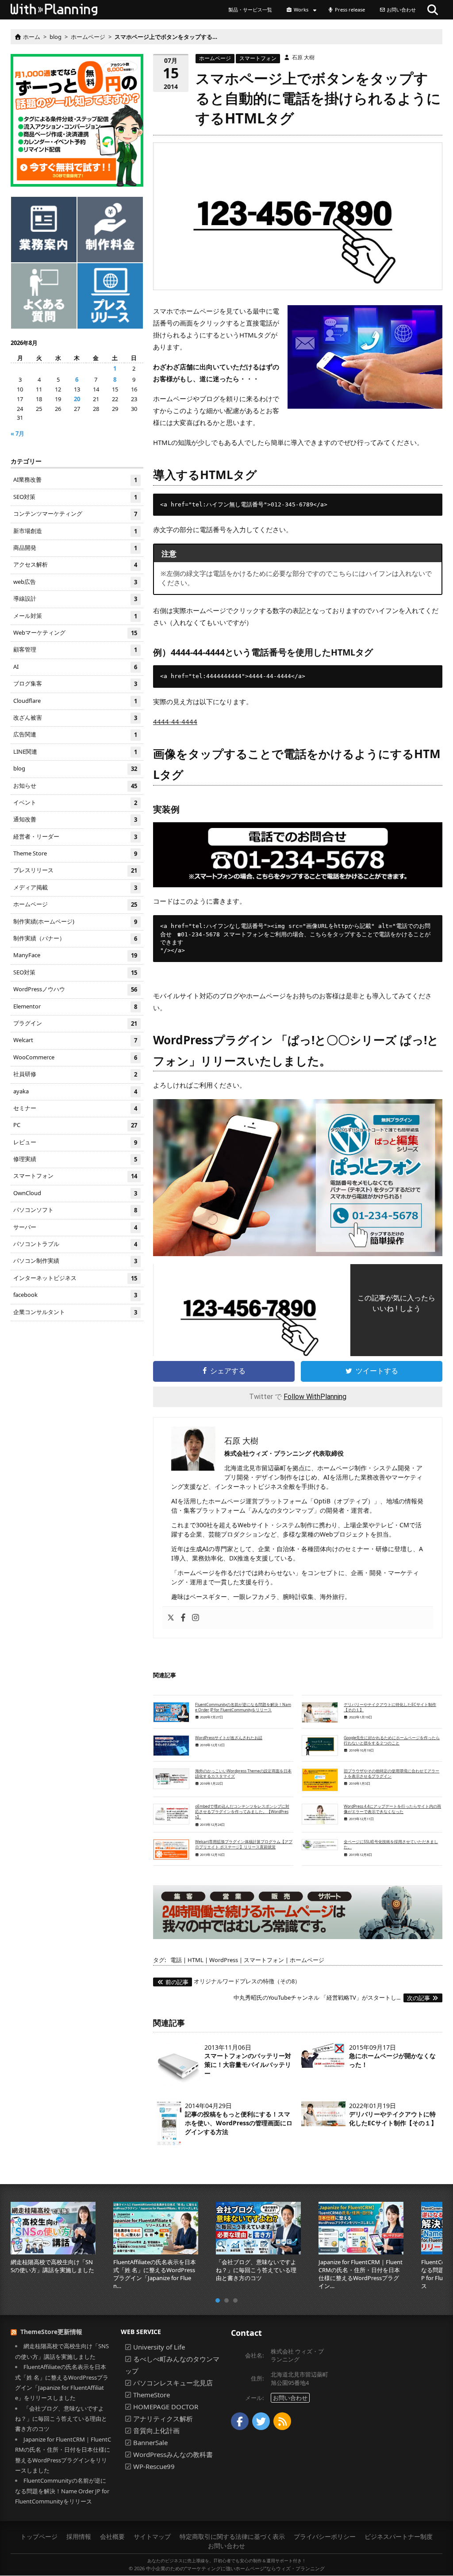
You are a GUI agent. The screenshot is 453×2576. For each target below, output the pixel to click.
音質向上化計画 (156, 2431)
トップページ (39, 2536)
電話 (176, 1960)
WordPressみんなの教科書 (173, 2455)
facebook (75, 1295)
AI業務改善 (75, 480)
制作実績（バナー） (75, 938)
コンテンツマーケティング (75, 514)
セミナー (75, 1108)
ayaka (75, 1091)
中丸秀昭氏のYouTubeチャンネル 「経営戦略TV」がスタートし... (332, 1997)
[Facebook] (183, 1618)
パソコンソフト (75, 1210)
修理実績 (75, 1159)
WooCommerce (75, 1057)
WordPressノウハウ (75, 989)
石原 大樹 (303, 57)
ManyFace (75, 956)
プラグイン (75, 1023)
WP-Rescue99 (154, 2467)
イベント (75, 803)
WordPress (224, 1960)
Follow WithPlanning (315, 1397)
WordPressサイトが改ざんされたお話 (229, 1738)
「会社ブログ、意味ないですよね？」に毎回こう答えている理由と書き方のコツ (61, 2419)
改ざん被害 (75, 718)
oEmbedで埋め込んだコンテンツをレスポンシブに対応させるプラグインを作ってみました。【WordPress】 (242, 1812)
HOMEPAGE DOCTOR (166, 2407)
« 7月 (17, 433)
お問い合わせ (290, 2398)
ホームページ (215, 58)
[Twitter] (171, 1618)
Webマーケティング (75, 633)
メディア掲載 (75, 887)
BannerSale (150, 2443)
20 (77, 399)
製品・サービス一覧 (250, 10)
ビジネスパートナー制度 (399, 2536)
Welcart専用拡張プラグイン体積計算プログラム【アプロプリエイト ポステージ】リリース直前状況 (244, 1844)
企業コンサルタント (75, 1312)
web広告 (75, 582)
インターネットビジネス (75, 1278)
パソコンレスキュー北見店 (173, 2383)
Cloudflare (75, 701)
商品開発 (75, 548)
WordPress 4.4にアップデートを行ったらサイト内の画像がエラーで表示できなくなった (392, 1809)
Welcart (75, 1041)
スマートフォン (258, 58)
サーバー (75, 1227)
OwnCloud (75, 1193)
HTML (196, 1960)
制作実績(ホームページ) (75, 922)
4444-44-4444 (175, 721)
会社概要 (112, 2536)
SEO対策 (75, 497)
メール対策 (75, 616)
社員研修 (75, 1074)
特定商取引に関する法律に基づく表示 (232, 2536)
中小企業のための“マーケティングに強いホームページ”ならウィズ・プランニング (235, 2568)
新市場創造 (75, 531)
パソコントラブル (75, 1244)
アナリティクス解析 (163, 2419)
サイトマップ (152, 2536)
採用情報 (79, 2536)
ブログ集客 (75, 684)
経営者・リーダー (75, 837)
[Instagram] (196, 1618)
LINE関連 (75, 752)
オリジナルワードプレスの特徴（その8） (233, 1981)
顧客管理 (75, 650)
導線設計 (75, 599)
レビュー (75, 1142)
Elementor (75, 1006)
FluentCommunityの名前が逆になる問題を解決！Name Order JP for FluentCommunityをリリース (243, 1707)
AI (75, 667)
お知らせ (75, 786)
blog (75, 769)
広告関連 (75, 735)
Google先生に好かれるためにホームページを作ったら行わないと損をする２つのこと (392, 1740)
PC (75, 1125)
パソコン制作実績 (75, 1261)
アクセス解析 (75, 565)
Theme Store (75, 853)
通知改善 (75, 819)
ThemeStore (152, 2395)
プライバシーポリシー (325, 2536)
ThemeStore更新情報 (51, 2332)
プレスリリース (75, 871)
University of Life (159, 2347)
